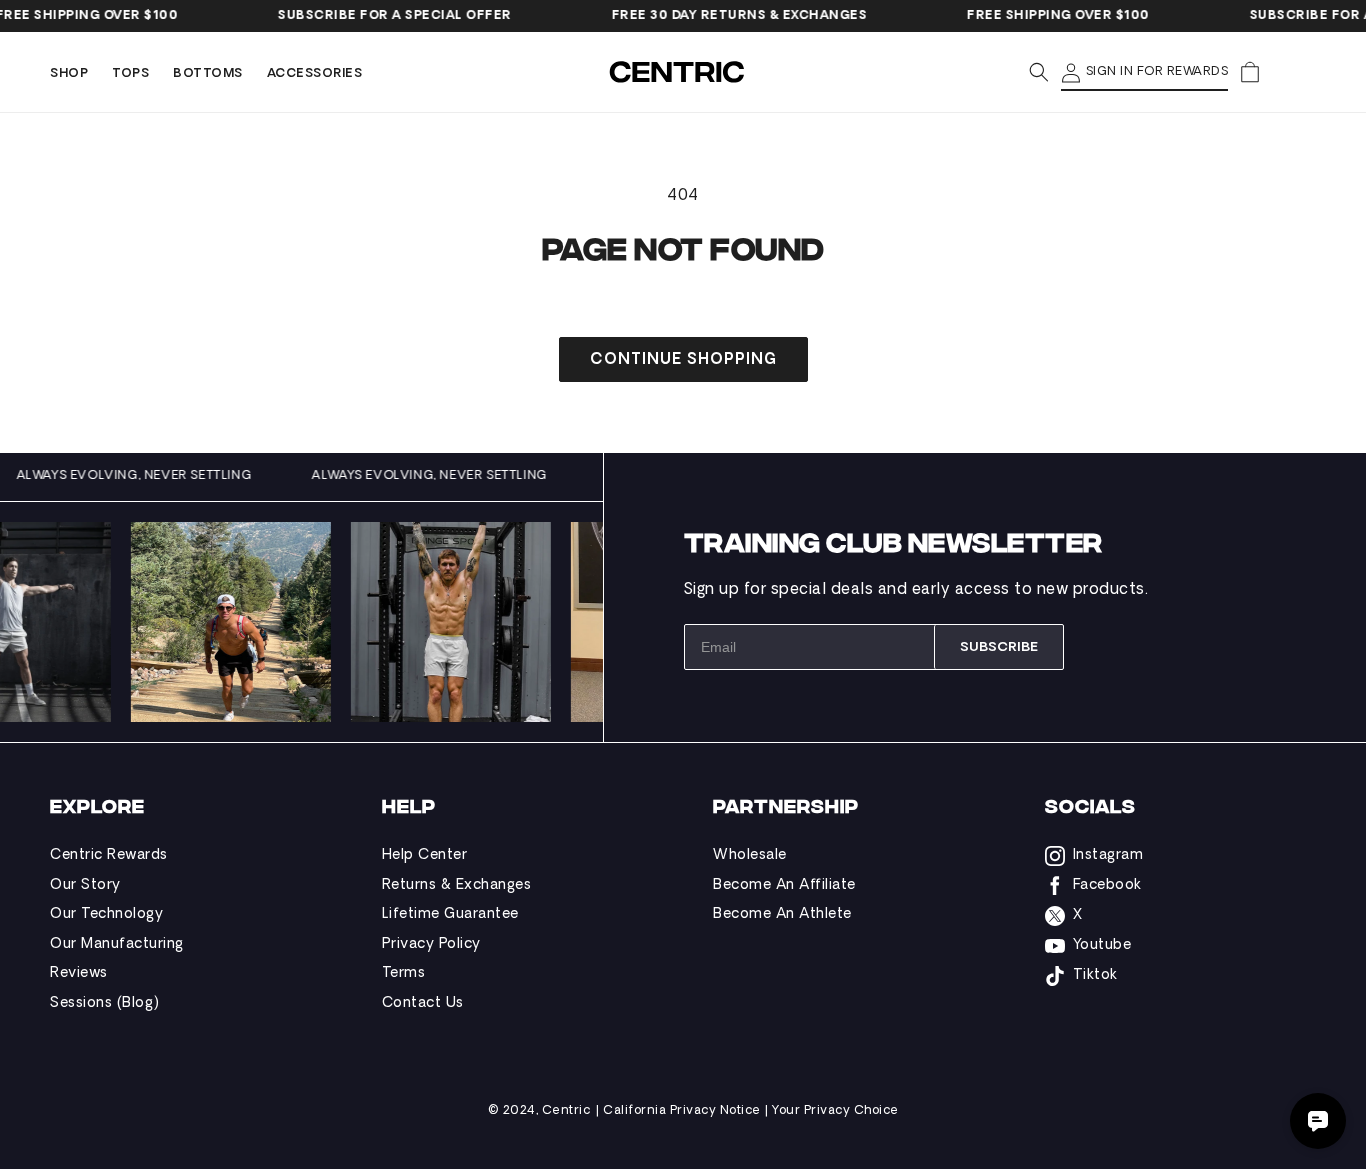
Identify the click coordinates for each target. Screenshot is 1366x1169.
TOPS (130, 74)
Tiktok (1095, 975)
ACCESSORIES (315, 74)
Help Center (425, 855)
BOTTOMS (208, 74)
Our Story (85, 885)
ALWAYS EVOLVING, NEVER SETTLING (149, 476)
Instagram (1108, 855)
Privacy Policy (431, 944)
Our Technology (106, 914)
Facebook (1107, 885)
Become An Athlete (782, 914)
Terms (404, 973)
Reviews (79, 973)
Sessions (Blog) (105, 1003)
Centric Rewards (109, 855)
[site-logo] (679, 72)
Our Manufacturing (117, 944)
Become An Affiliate (784, 885)
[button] (69, 74)
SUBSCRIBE (999, 647)
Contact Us (423, 1003)
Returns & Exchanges (457, 885)
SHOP (69, 74)
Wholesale (750, 855)
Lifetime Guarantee (450, 914)
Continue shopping (683, 360)
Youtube (1102, 945)
